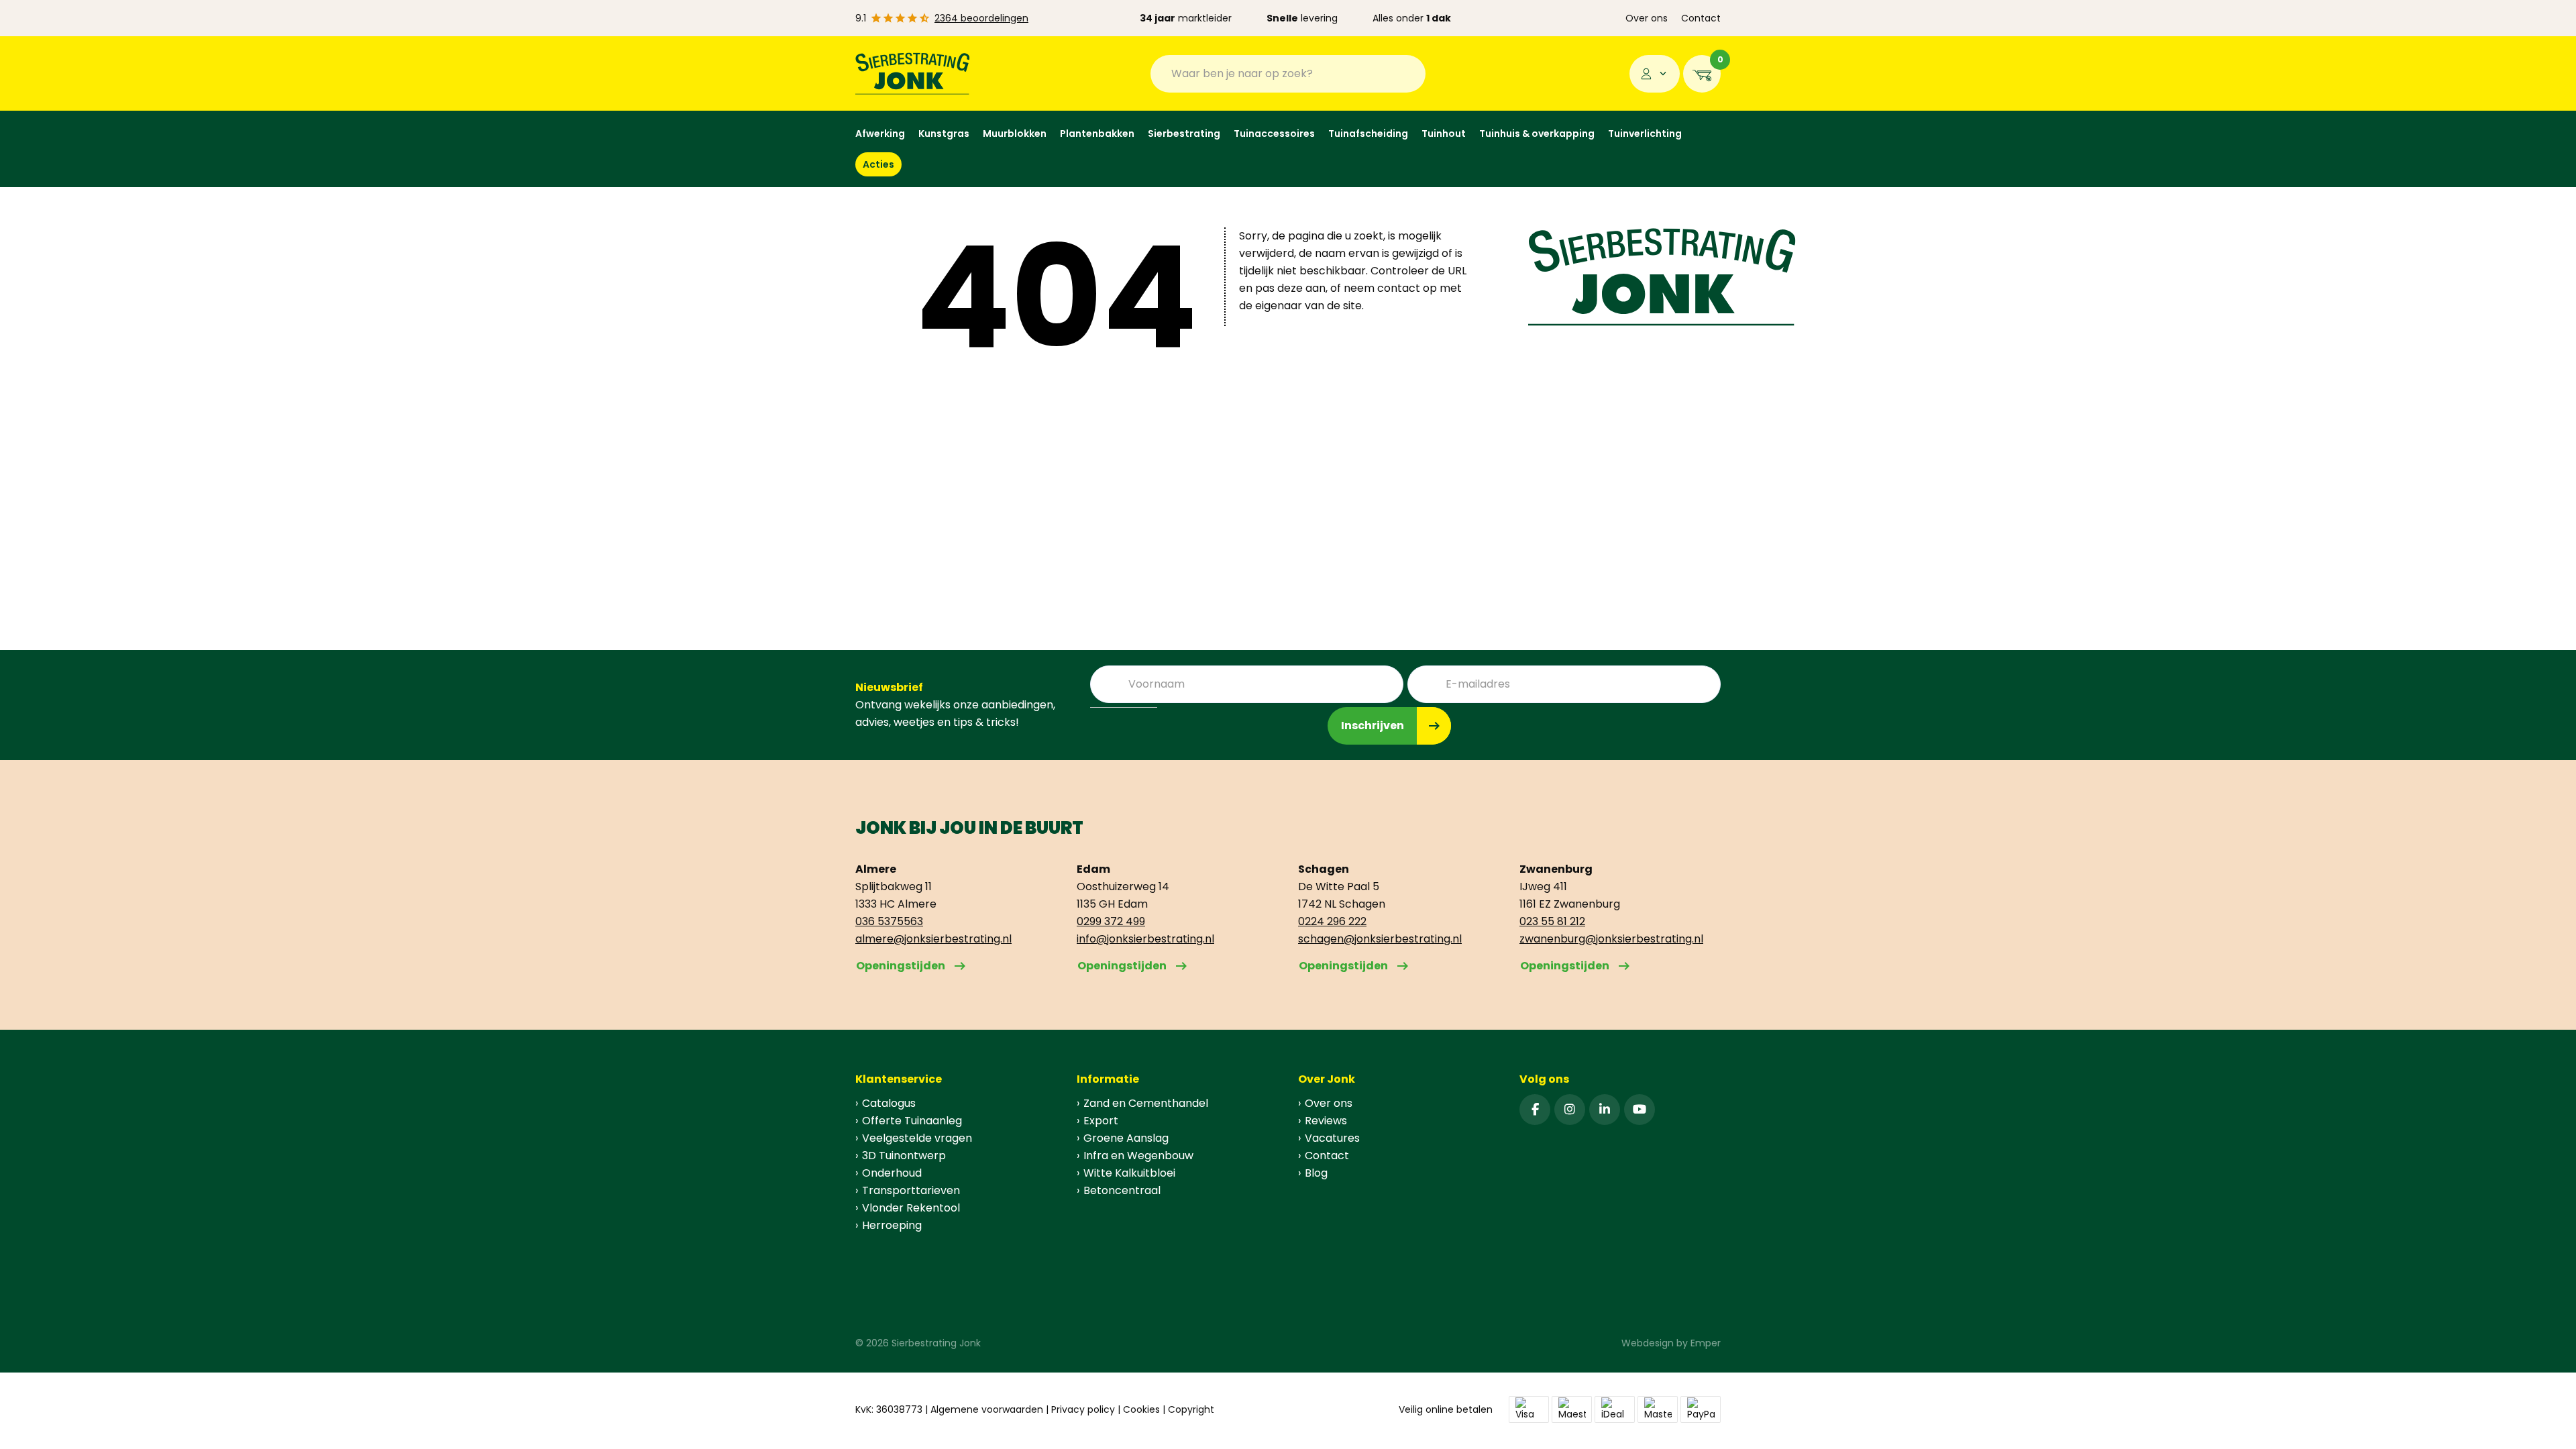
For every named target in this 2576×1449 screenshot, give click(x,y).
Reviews (1326, 1121)
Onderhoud (892, 1173)
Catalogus (889, 1103)
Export (1101, 1121)
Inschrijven (1373, 726)
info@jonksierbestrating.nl (1145, 939)
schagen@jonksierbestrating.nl (1380, 939)
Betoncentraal (1122, 1190)
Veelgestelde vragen (917, 1138)
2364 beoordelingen (981, 18)
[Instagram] (1570, 1110)
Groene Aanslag (1126, 1138)
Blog (1316, 1173)
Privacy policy (1083, 1409)
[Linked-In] (1605, 1110)
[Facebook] (1535, 1110)
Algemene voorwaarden (987, 1409)
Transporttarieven (911, 1190)
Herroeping (892, 1225)
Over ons (1647, 18)
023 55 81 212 (1552, 921)
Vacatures (1332, 1138)
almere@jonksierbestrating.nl (933, 939)
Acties (878, 164)
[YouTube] (1640, 1110)
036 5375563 (889, 921)
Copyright (1191, 1409)
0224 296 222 (1332, 921)
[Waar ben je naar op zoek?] (1405, 74)
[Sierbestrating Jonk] (913, 73)
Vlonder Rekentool (911, 1208)
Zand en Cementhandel (1146, 1103)
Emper (1706, 1343)
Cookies (1141, 1409)
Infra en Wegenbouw (1138, 1156)
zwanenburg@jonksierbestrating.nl (1611, 939)
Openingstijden (901, 966)
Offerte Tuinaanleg (912, 1121)
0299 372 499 (1111, 921)
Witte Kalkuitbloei (1129, 1173)
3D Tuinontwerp (904, 1156)
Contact (1701, 18)
